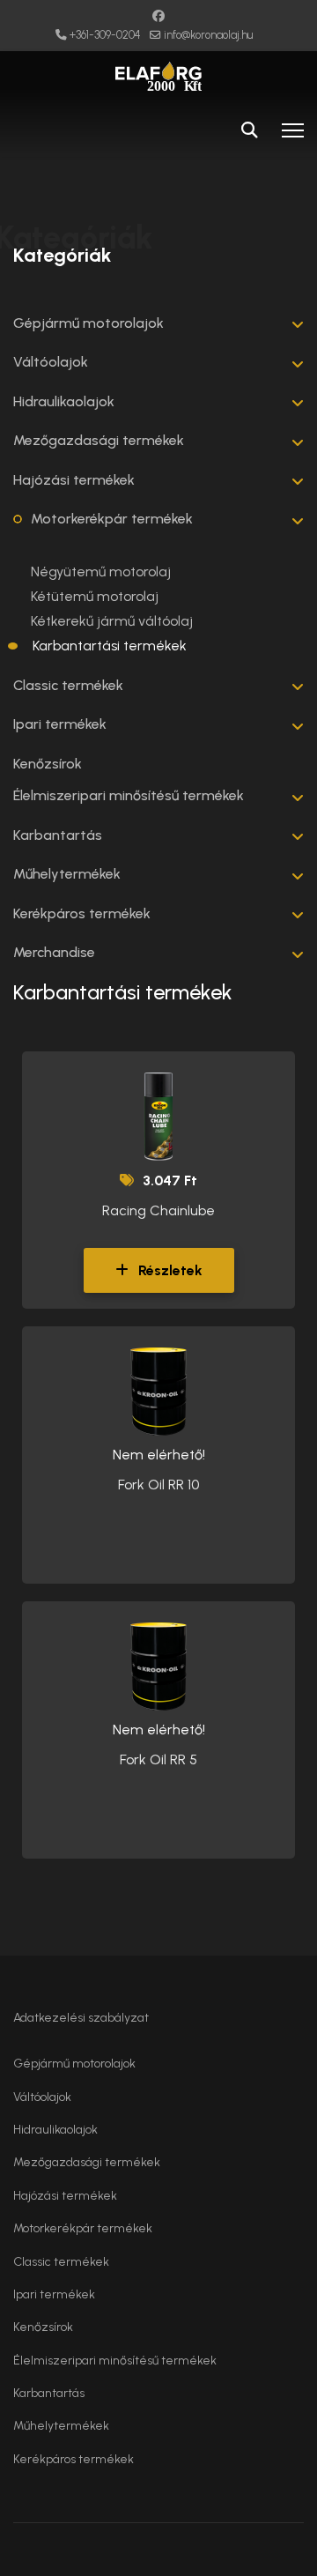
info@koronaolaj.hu (208, 35)
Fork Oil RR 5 (158, 1759)
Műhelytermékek (67, 874)
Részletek (169, 1270)
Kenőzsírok (48, 764)
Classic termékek (68, 685)
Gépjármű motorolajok (88, 323)
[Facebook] (158, 16)
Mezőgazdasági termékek (99, 440)
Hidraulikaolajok (64, 401)
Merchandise (54, 952)
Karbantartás (58, 835)
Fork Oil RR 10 (158, 1485)
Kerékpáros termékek (82, 913)
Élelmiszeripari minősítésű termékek (129, 795)
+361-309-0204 (105, 35)
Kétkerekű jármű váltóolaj (112, 621)
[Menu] (293, 130)
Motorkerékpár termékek (112, 519)
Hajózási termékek (74, 480)
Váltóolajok (51, 362)
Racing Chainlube (158, 1210)
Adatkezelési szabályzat (81, 2018)
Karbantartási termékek (110, 646)
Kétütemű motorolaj (95, 596)
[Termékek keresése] (249, 130)
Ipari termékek (60, 724)
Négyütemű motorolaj (101, 572)
